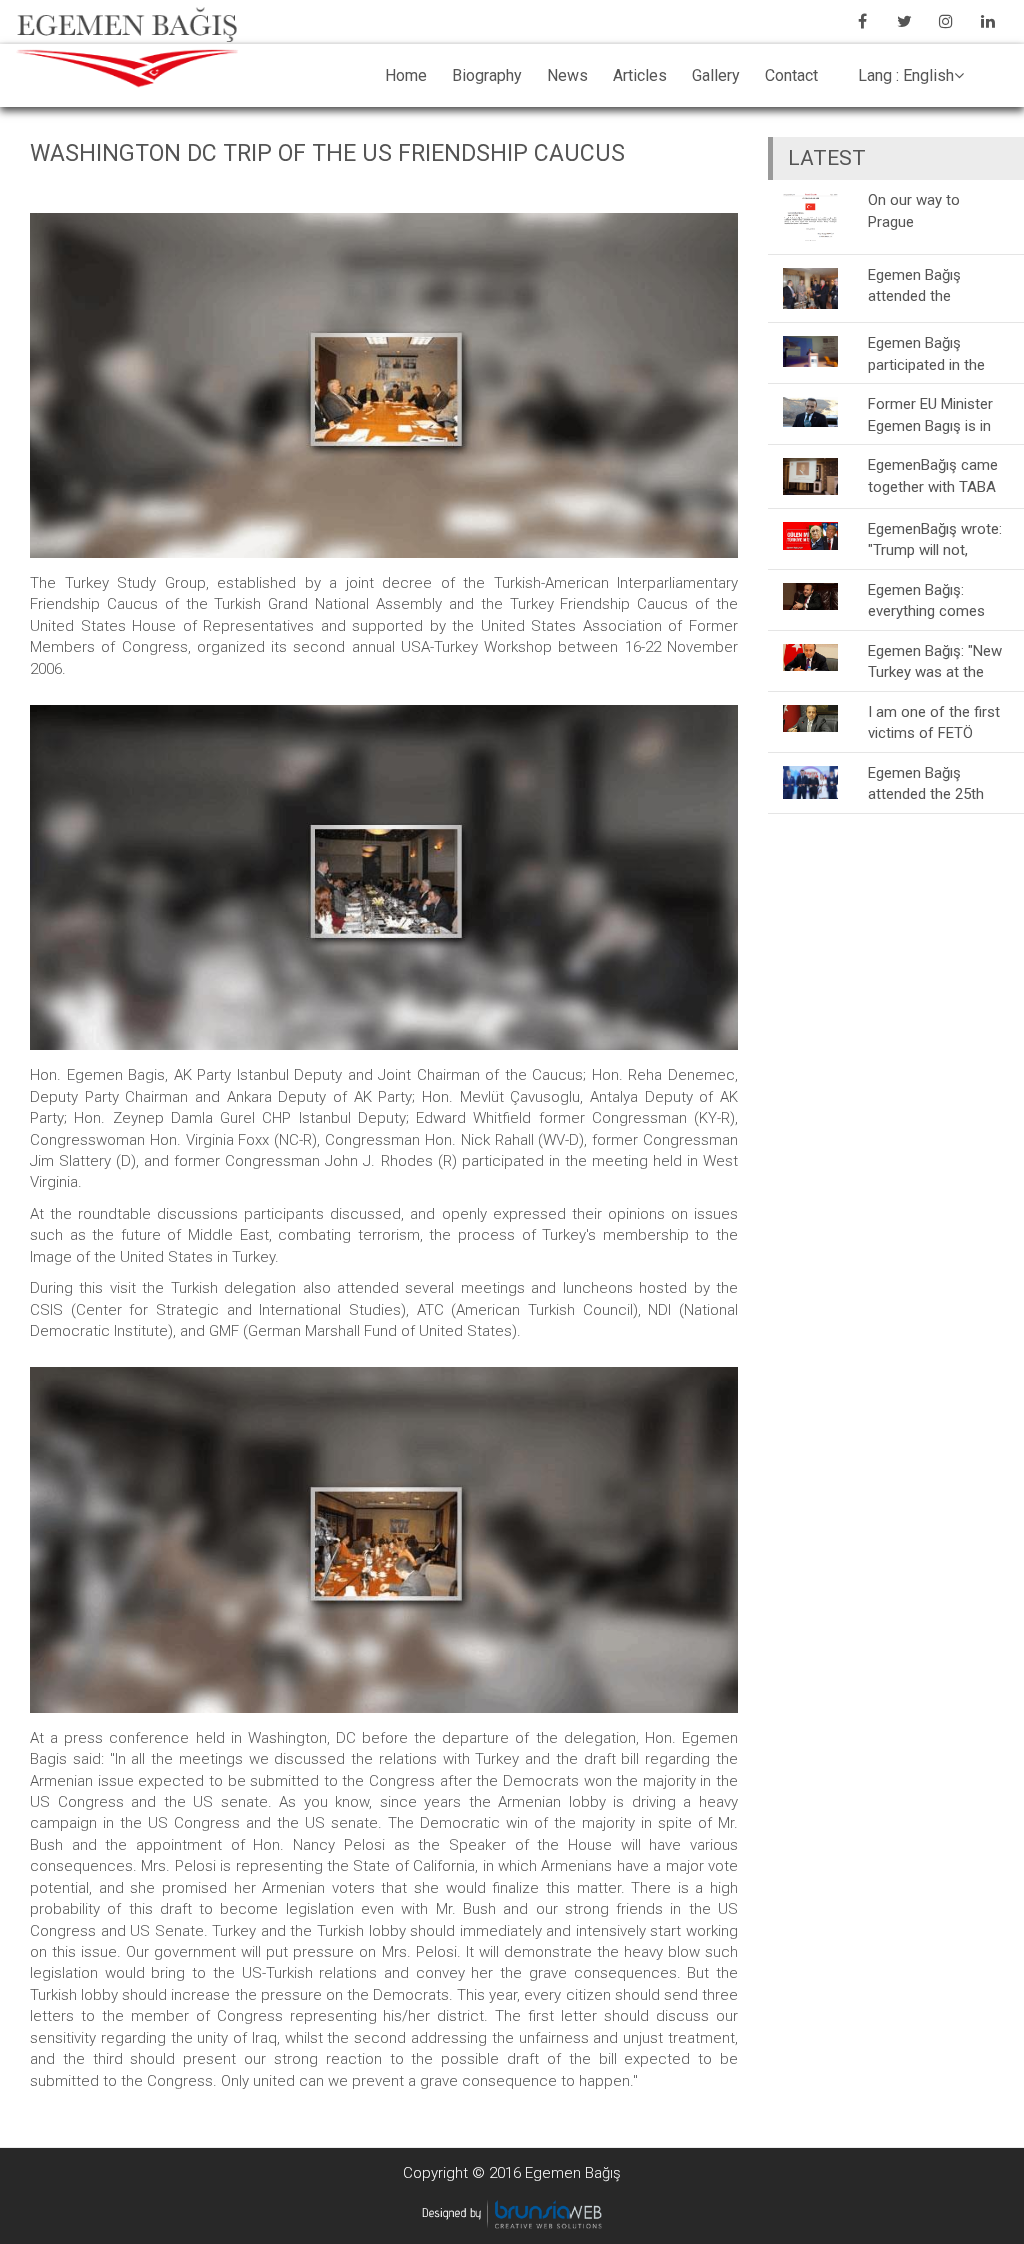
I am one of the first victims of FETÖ (934, 722)
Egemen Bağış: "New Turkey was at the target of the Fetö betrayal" (935, 661)
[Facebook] (862, 21)
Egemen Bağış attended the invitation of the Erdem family (919, 285)
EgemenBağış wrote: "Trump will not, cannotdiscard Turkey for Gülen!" (935, 539)
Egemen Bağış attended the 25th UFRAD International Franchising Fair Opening (933, 783)
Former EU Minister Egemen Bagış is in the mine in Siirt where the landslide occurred (931, 414)
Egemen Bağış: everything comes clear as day (926, 600)
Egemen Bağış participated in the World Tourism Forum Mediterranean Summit (926, 353)
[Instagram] (946, 21)
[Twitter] (904, 21)
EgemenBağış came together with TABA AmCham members (933, 475)
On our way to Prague (914, 210)
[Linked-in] (988, 21)
